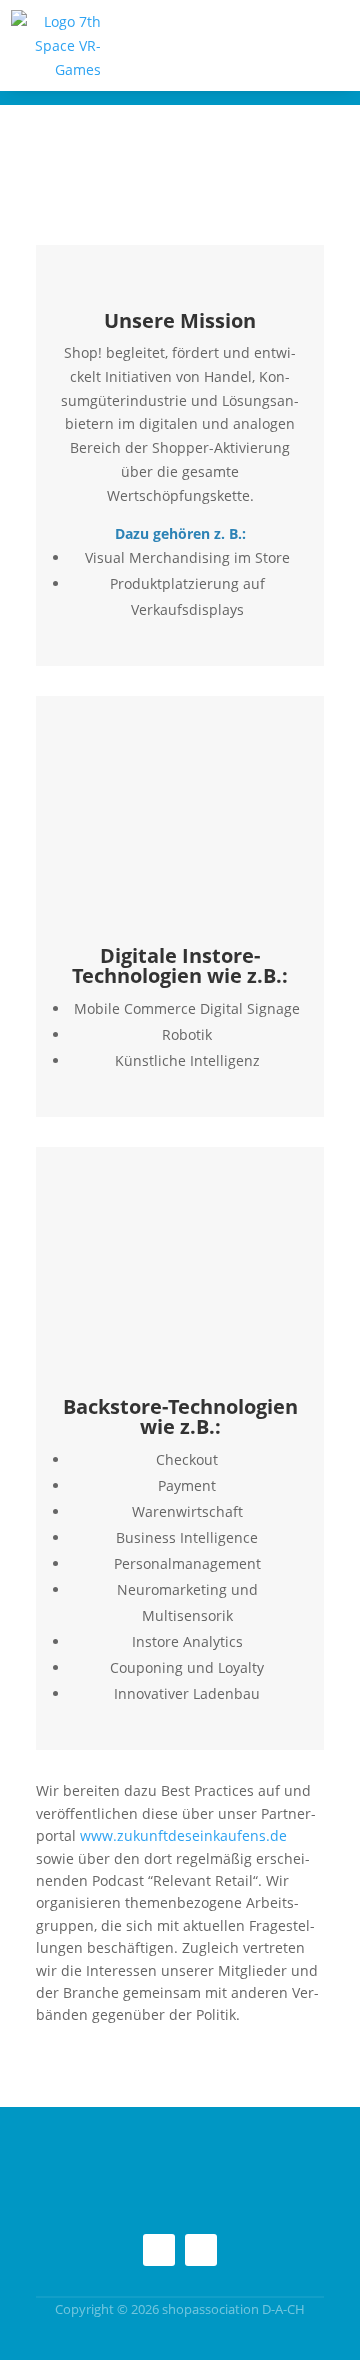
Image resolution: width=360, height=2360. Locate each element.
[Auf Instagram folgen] (159, 2250)
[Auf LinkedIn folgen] (201, 2250)
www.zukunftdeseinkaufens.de (183, 1835)
